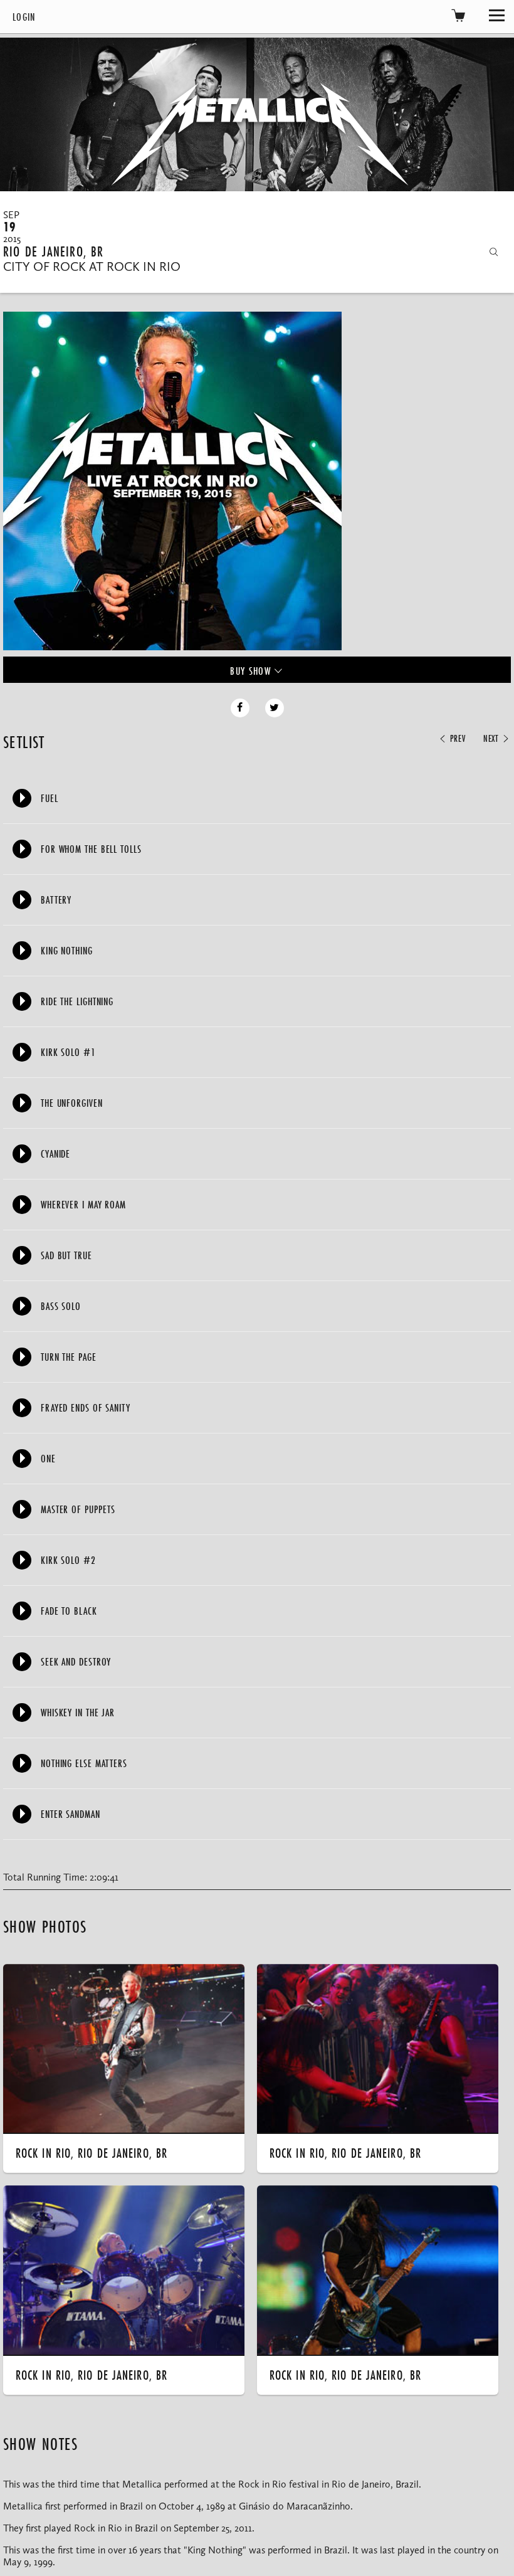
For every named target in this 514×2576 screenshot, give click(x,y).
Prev (456, 739)
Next (492, 739)
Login (24, 17)
